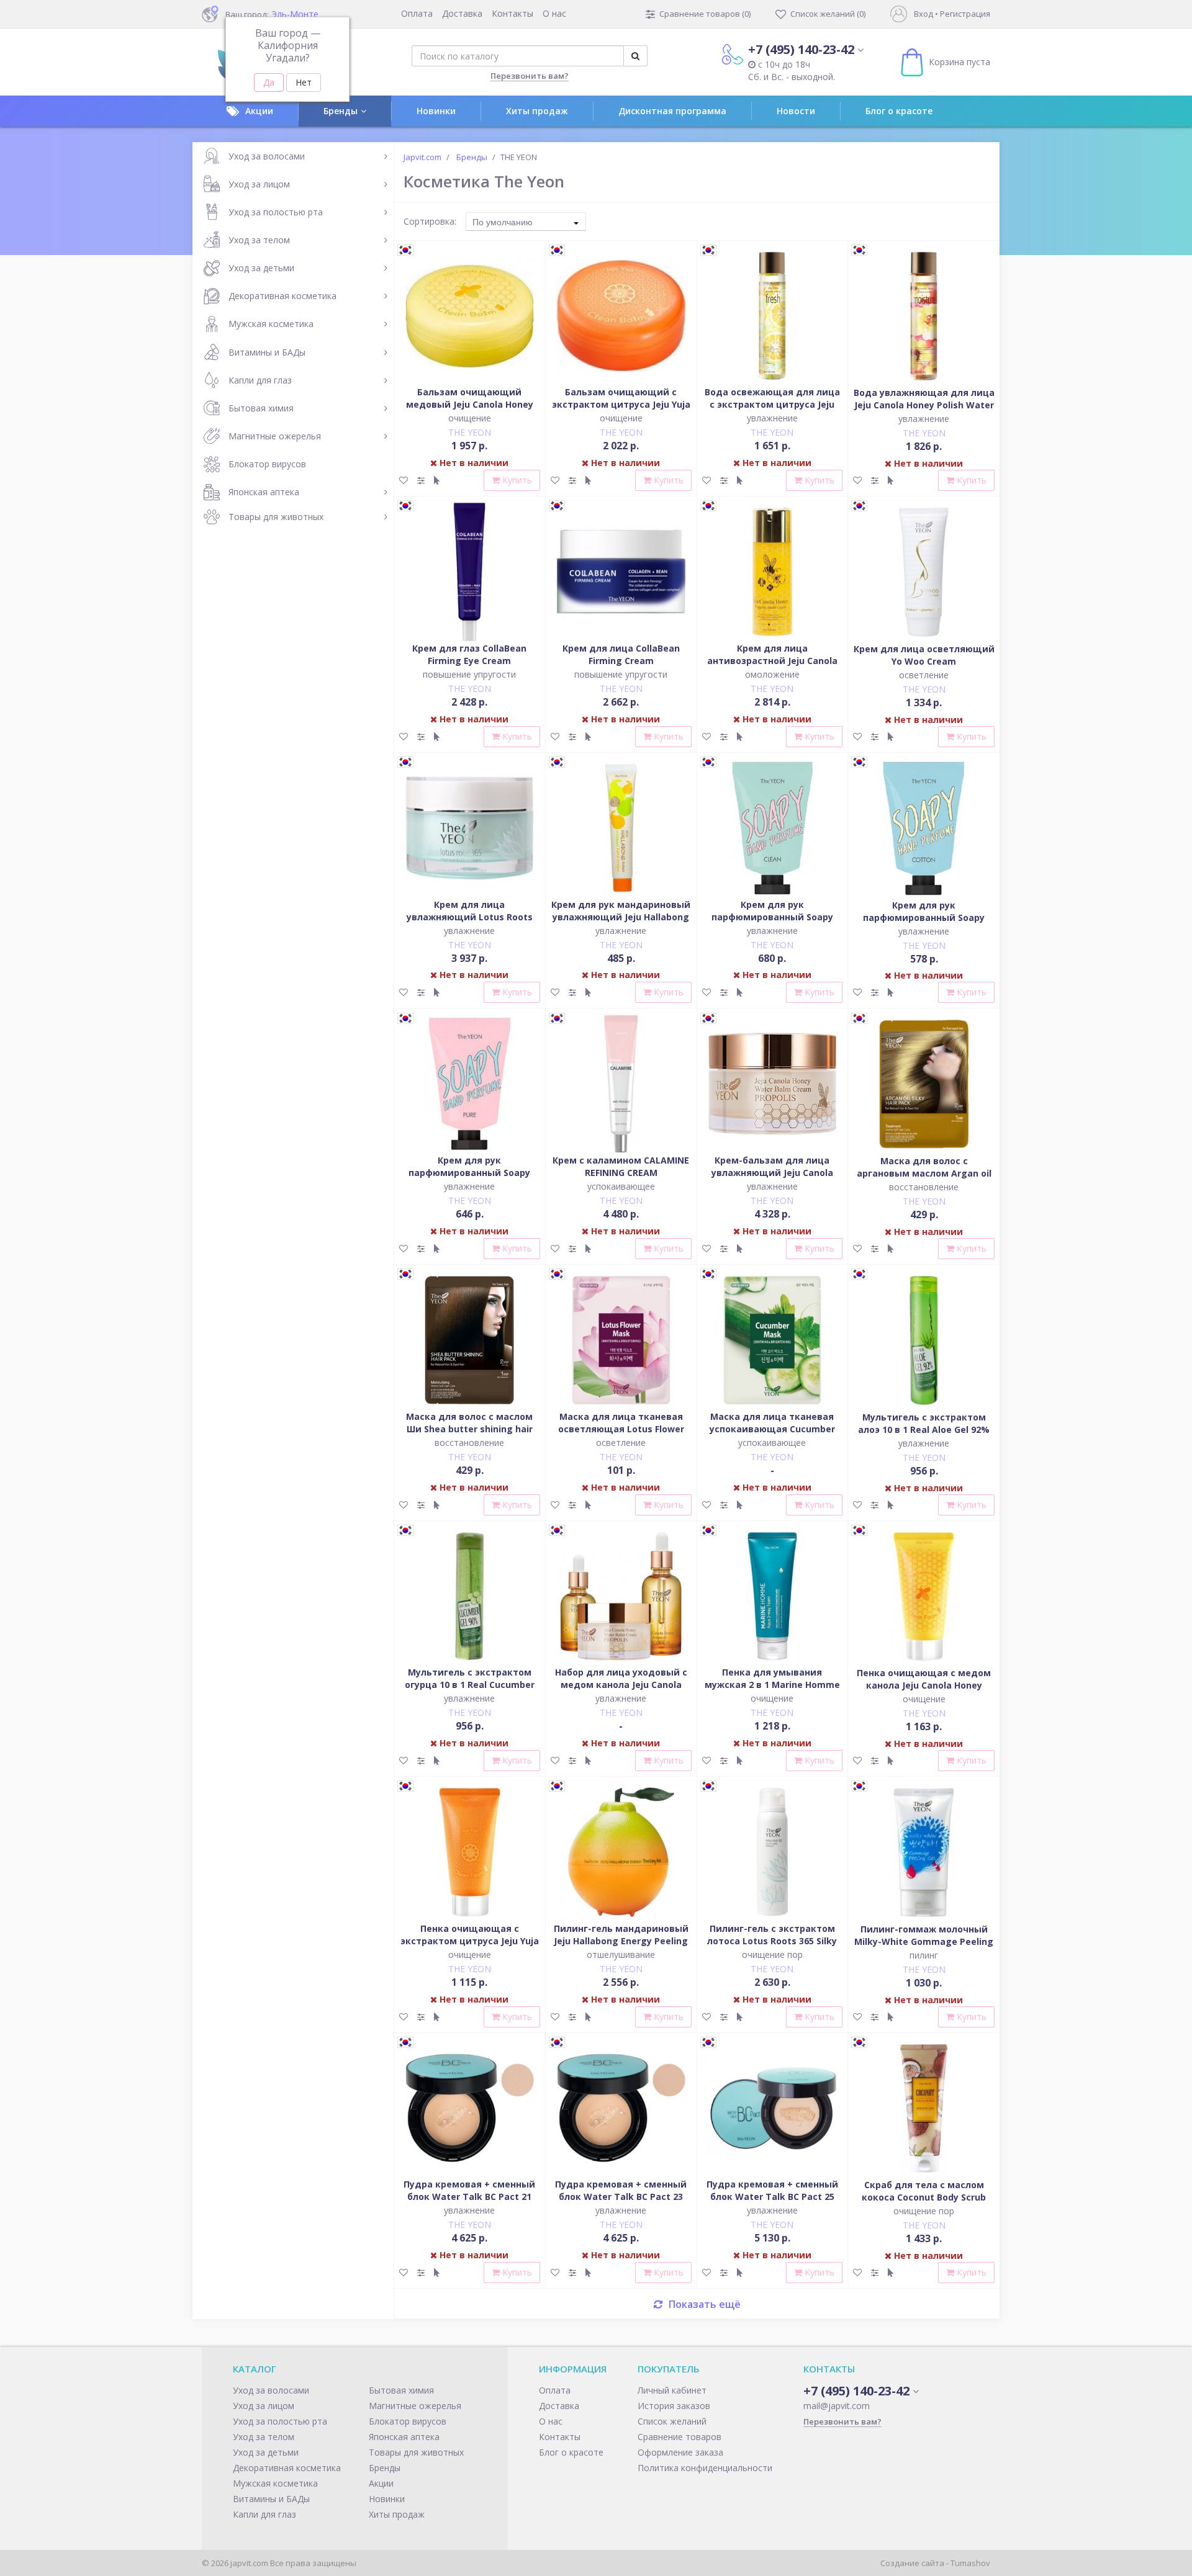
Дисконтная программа (672, 111)
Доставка (462, 13)
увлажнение (772, 418)
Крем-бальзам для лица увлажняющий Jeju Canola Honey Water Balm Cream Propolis (772, 1179)
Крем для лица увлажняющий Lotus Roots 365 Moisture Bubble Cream (470, 917)
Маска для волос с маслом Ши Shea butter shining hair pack (469, 1429)
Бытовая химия (261, 408)
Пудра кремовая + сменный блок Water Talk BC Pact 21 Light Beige (469, 2197)
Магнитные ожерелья (275, 436)
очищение (470, 418)
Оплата (417, 13)
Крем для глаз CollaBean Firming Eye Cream (469, 654)
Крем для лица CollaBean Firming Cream (621, 654)
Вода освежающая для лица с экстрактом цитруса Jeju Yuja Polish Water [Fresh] (772, 404)
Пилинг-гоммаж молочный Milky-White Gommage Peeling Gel (924, 1941)
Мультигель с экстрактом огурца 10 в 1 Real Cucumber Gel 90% (470, 1685)
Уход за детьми (261, 268)
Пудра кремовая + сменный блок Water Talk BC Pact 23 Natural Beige (621, 2197)
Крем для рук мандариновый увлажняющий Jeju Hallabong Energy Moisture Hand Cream (621, 917)
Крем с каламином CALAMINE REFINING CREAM (621, 1166)
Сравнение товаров (680, 2437)
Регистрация (965, 14)
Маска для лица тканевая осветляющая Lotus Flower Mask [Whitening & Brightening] (621, 1435)
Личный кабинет (672, 2390)
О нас (554, 13)
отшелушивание (621, 1954)
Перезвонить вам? (530, 76)
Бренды (341, 111)
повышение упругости (469, 674)
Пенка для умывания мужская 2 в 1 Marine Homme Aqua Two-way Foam (772, 1685)
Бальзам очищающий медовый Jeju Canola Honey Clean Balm (470, 404)
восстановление (924, 1187)
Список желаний (672, 2421)
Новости (796, 111)
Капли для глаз (260, 380)
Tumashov (970, 2563)
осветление (924, 675)
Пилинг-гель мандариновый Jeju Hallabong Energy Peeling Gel (621, 1941)
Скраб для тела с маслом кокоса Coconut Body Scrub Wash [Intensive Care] (924, 2197)
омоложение (772, 674)
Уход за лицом (259, 184)
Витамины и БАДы (267, 352)
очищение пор (772, 1954)
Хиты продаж (537, 111)
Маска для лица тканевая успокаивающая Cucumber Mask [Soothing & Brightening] (772, 1429)
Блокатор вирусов (267, 464)
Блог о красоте (899, 111)
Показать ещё (705, 2304)
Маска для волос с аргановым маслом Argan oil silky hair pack (924, 1173)
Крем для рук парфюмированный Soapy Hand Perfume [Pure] (469, 1173)
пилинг (924, 1955)
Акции (259, 111)
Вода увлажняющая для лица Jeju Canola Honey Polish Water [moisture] (924, 405)
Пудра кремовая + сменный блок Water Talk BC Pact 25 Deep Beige (772, 2197)
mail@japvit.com (837, 2406)
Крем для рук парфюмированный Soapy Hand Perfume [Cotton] (924, 918)
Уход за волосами (267, 156)
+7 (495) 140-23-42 (801, 49)
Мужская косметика (271, 324)
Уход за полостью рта (276, 212)
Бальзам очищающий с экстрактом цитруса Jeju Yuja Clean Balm (621, 404)
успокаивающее (621, 1186)
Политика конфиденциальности (705, 2468)
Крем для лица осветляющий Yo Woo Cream (924, 655)
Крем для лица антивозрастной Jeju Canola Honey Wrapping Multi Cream (772, 661)
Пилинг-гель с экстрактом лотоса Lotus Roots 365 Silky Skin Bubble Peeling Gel (772, 1941)
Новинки (436, 111)
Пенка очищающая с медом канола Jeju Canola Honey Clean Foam (924, 1685)
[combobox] (526, 222)
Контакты (512, 13)
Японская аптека (264, 492)
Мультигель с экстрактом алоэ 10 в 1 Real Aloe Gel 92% (924, 1423)
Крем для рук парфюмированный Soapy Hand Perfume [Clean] (772, 917)
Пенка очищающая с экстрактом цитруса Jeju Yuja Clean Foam (470, 1941)
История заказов (674, 2406)
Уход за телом (259, 240)
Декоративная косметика (282, 296)
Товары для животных (276, 517)
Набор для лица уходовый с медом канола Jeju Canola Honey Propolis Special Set (621, 1685)
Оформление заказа (680, 2452)
